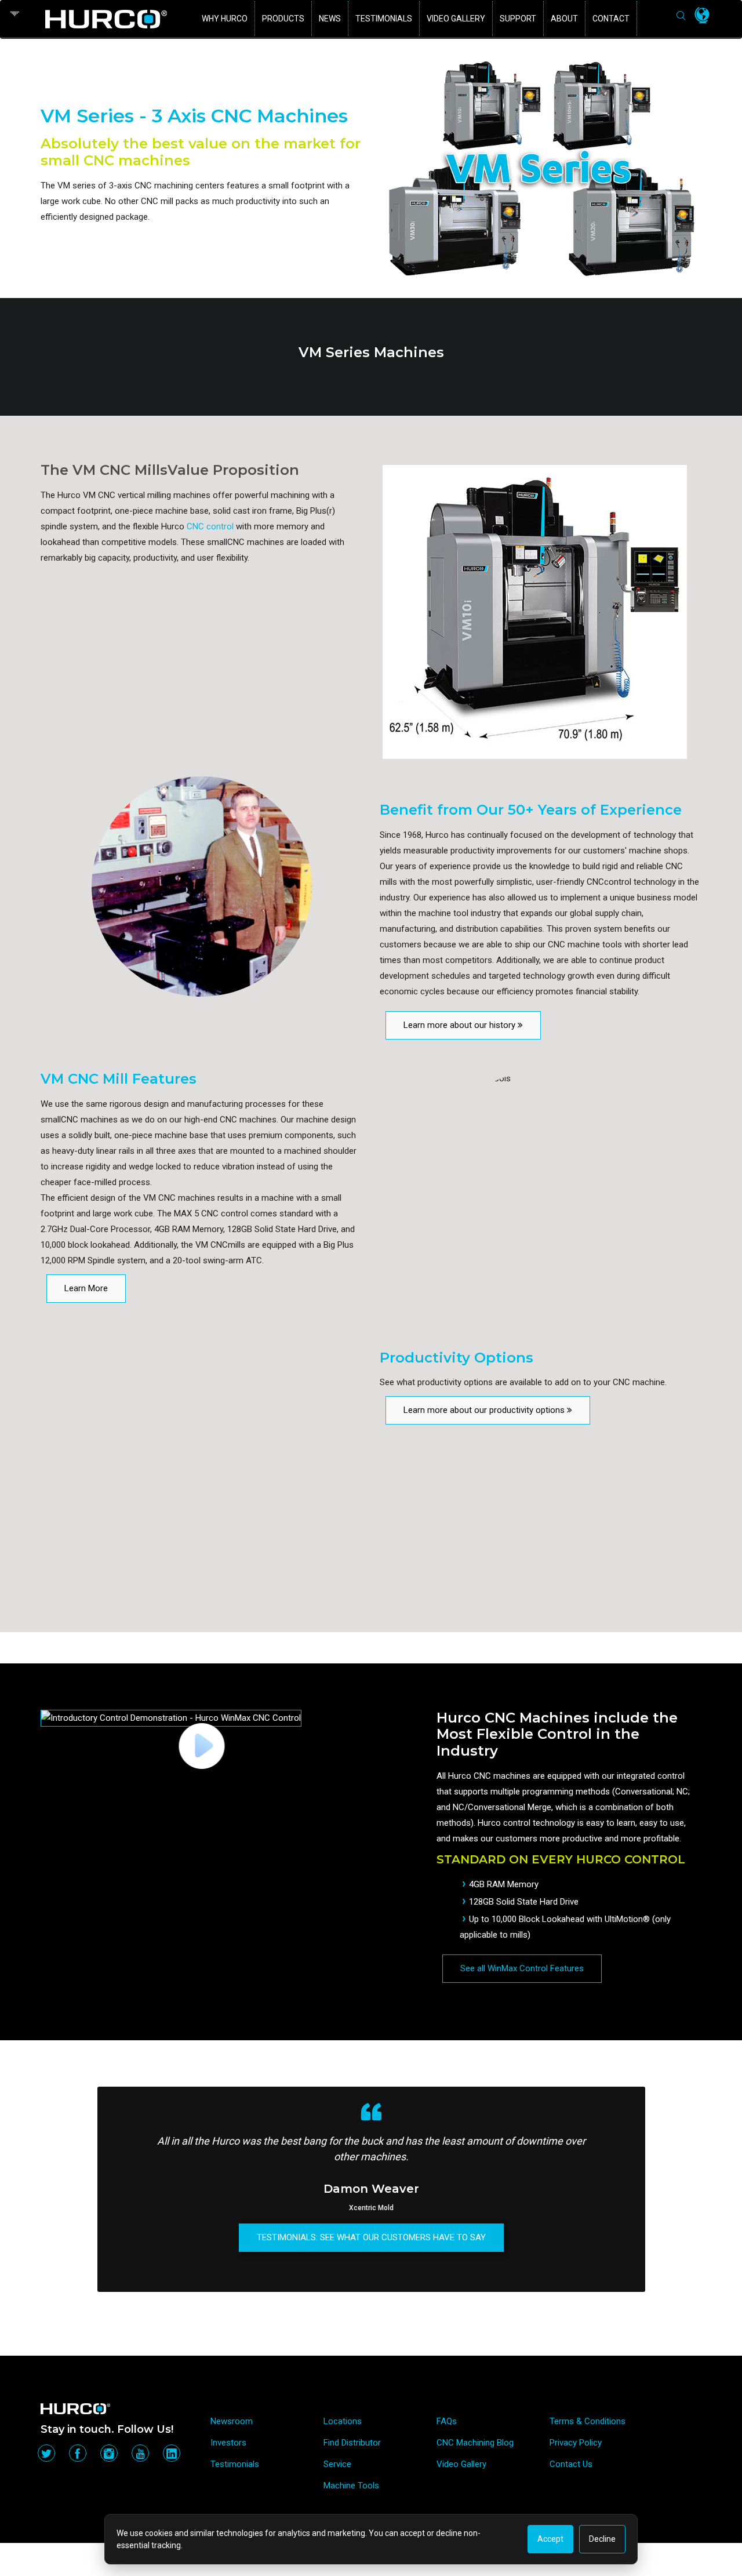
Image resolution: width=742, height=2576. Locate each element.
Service (337, 2464)
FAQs (447, 2421)
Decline (602, 2539)
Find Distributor (352, 2443)
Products (283, 19)
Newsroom (232, 2421)
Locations (343, 2421)
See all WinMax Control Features (522, 1968)
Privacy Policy (576, 2443)
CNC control (210, 526)
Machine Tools (351, 2486)
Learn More (86, 1288)
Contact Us (571, 2464)
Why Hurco (225, 19)
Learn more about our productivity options (485, 1410)
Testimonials (384, 19)
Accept (550, 2539)
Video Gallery (456, 19)
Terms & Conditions (588, 2421)
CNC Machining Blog (475, 2443)
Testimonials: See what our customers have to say (371, 2237)
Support (518, 19)
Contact (611, 19)
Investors (228, 2443)
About (564, 19)
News (330, 19)
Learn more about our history (461, 1025)
